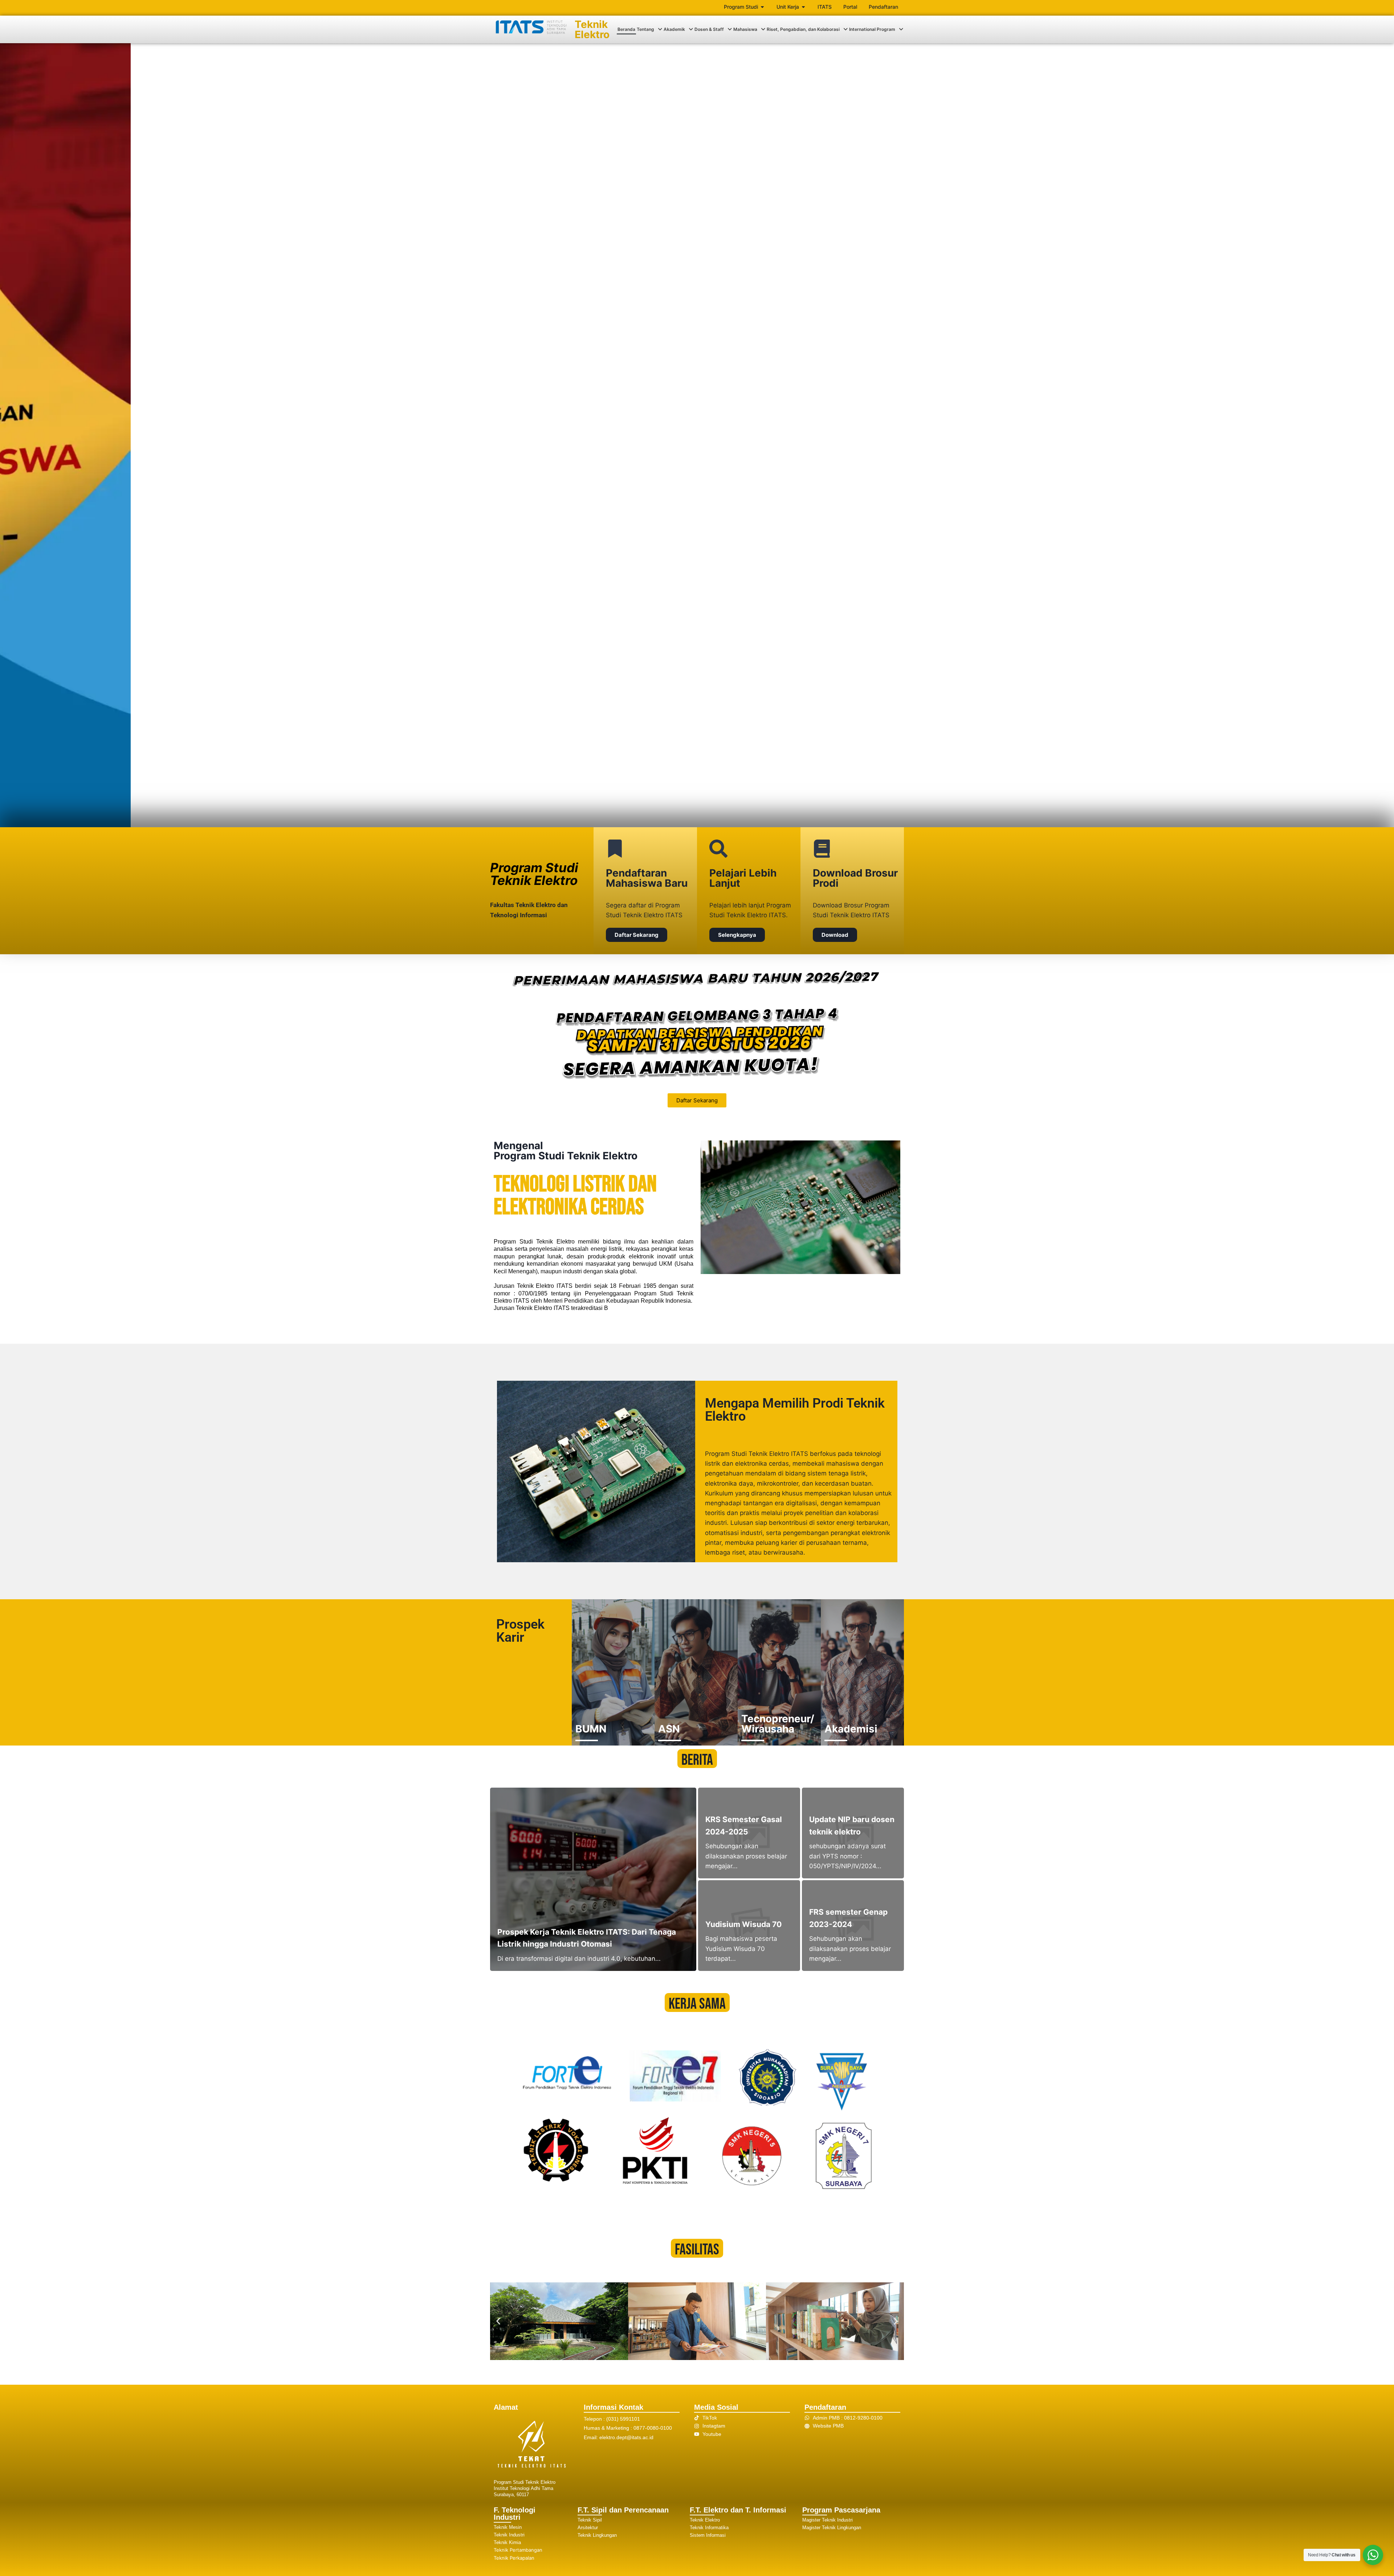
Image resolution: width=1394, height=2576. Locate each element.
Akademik (674, 29)
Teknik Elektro (592, 29)
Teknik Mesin (508, 2527)
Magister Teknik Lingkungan (832, 2528)
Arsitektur (588, 2528)
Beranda (626, 29)
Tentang (645, 29)
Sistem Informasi (708, 2535)
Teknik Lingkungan (597, 2535)
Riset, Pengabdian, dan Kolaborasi (803, 29)
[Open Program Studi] (762, 7)
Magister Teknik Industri (828, 2520)
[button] (649, 29)
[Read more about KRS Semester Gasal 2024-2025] (749, 1833)
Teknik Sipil (590, 2520)
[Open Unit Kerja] (803, 7)
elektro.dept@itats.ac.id (626, 2437)
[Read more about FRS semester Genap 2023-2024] (853, 1926)
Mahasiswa (745, 29)
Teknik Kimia (507, 2542)
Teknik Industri (509, 2535)
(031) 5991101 (623, 2419)
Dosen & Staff (709, 29)
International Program (872, 29)
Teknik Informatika (709, 2528)
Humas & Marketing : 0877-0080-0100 (628, 2428)
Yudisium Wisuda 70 (743, 1924)
